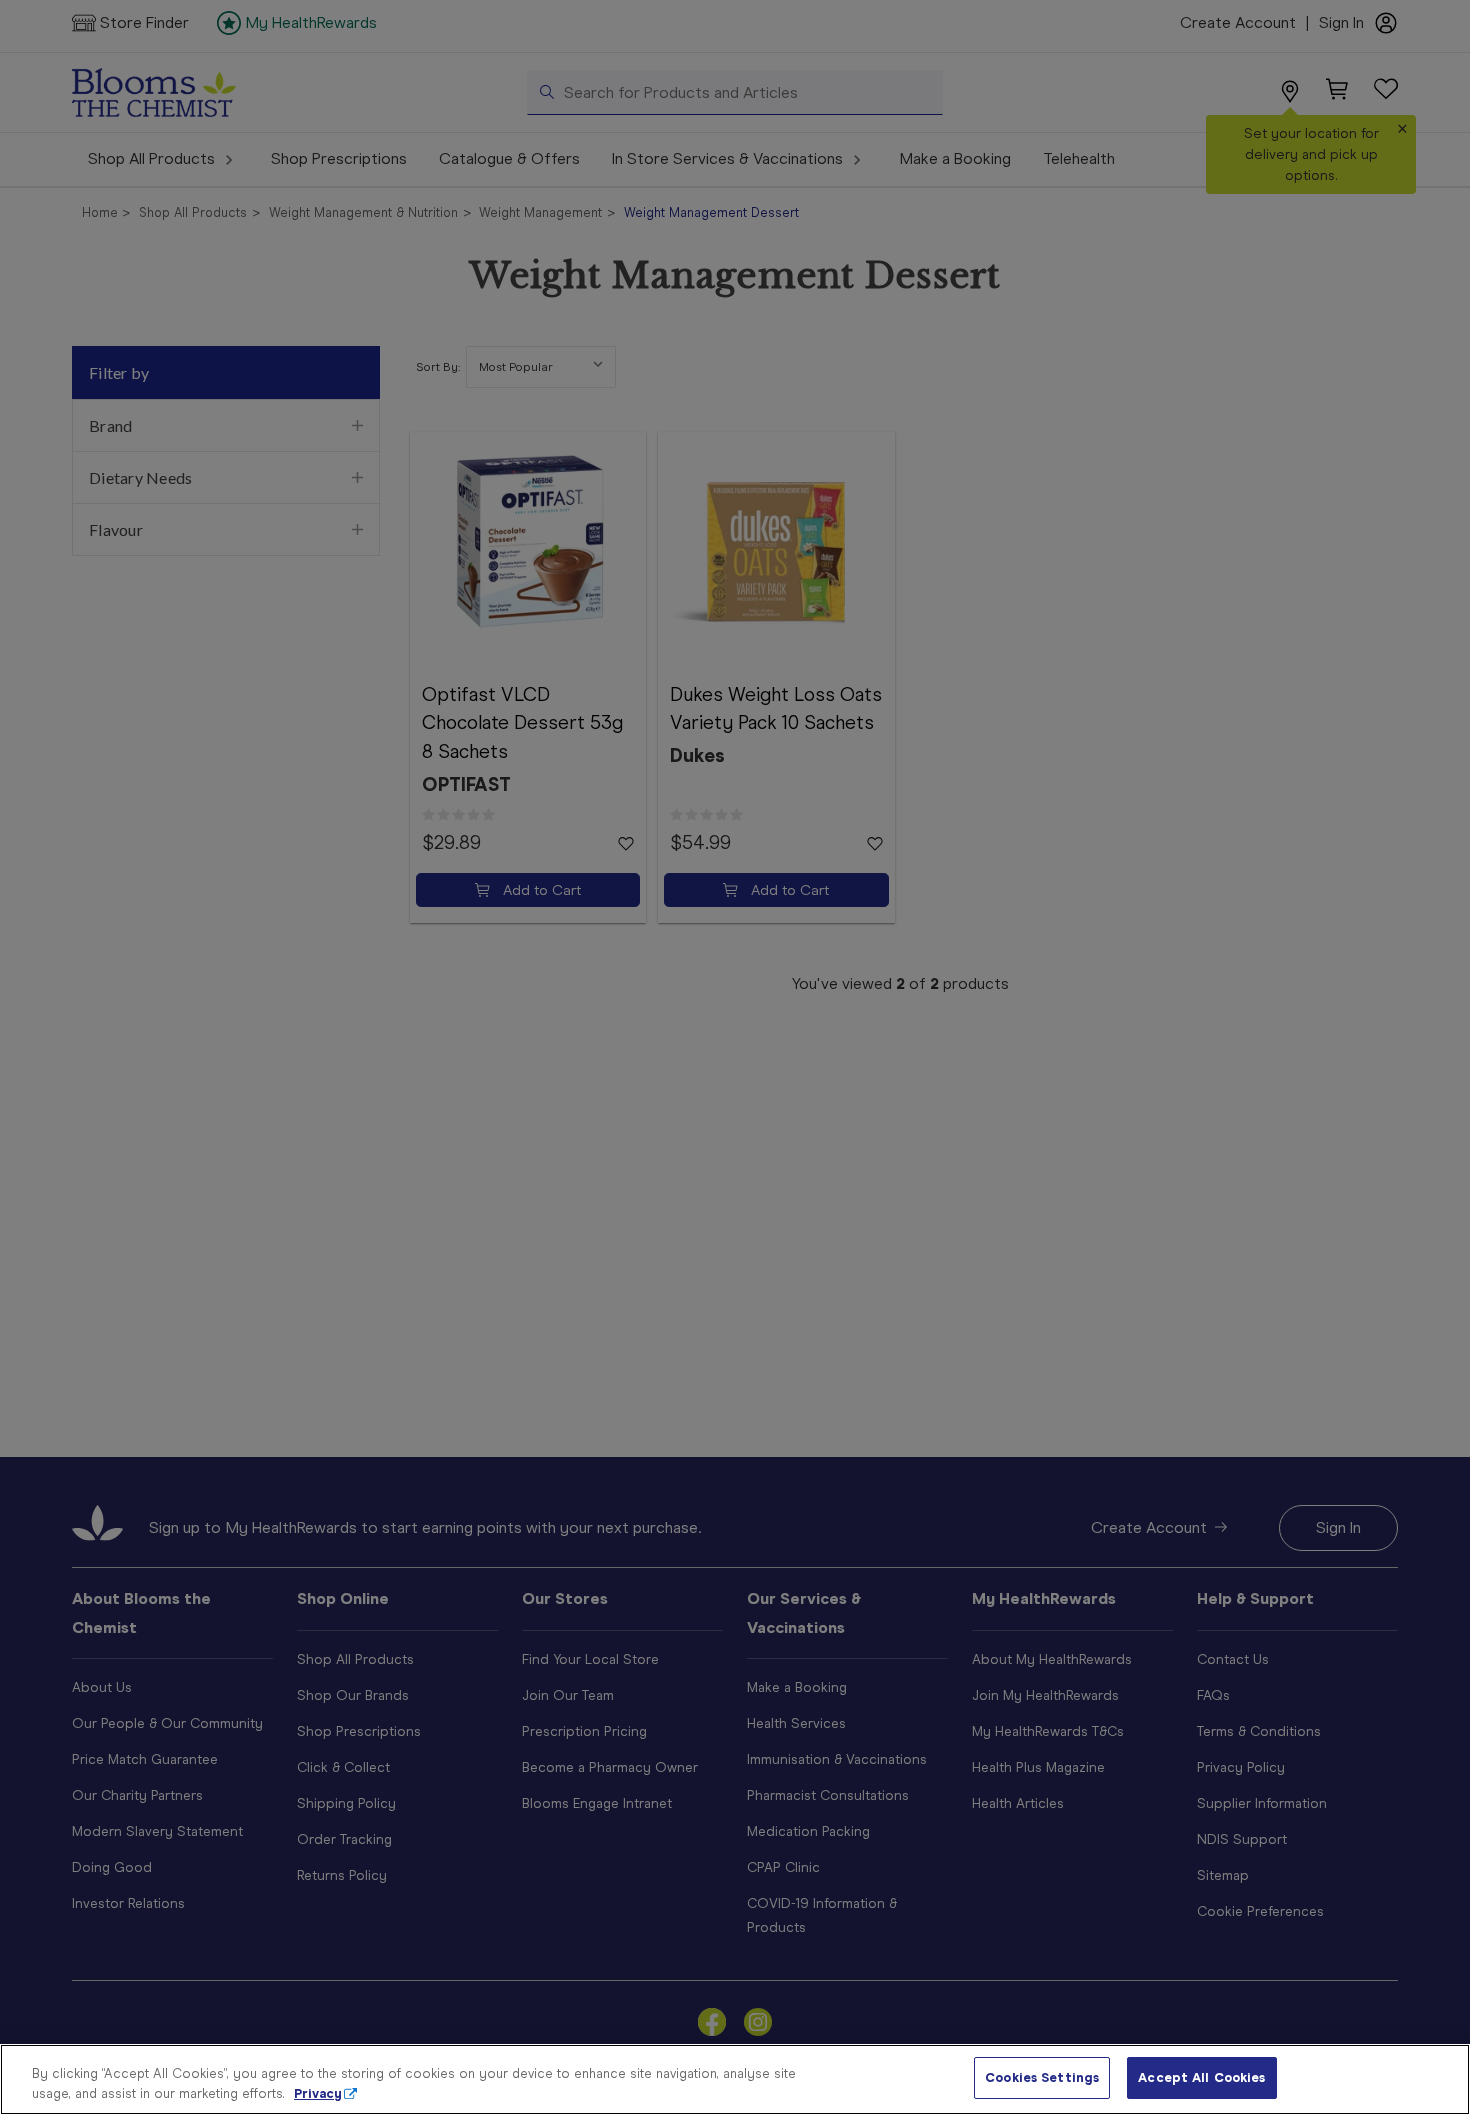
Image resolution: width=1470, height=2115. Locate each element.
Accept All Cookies (1201, 2077)
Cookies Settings (1042, 2077)
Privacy (318, 2093)
